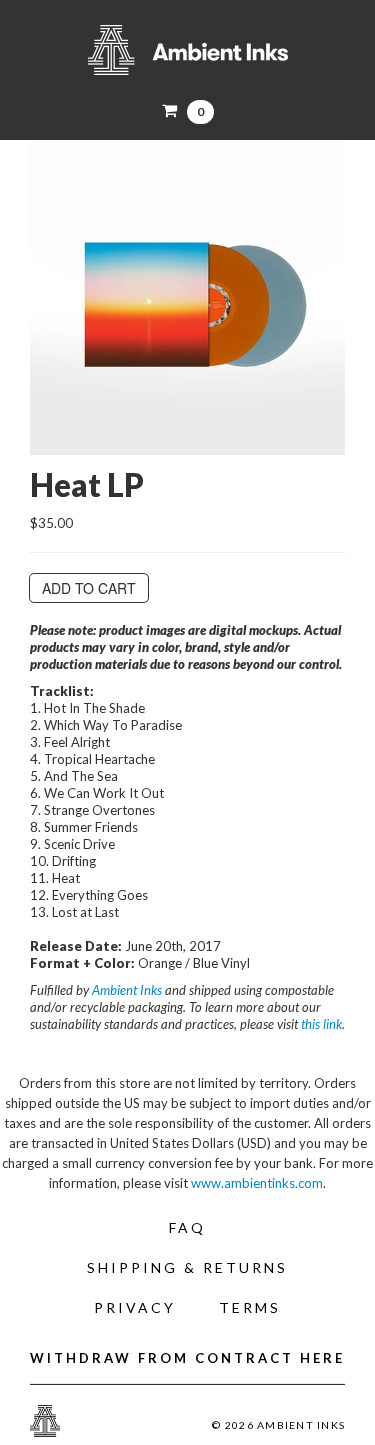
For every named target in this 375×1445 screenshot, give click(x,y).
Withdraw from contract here (187, 1358)
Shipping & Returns (187, 1267)
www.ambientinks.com (257, 1183)
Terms (250, 1307)
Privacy (135, 1307)
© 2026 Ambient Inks (278, 1425)
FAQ (187, 1227)
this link (321, 1024)
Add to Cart (89, 588)
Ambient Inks (187, 50)
